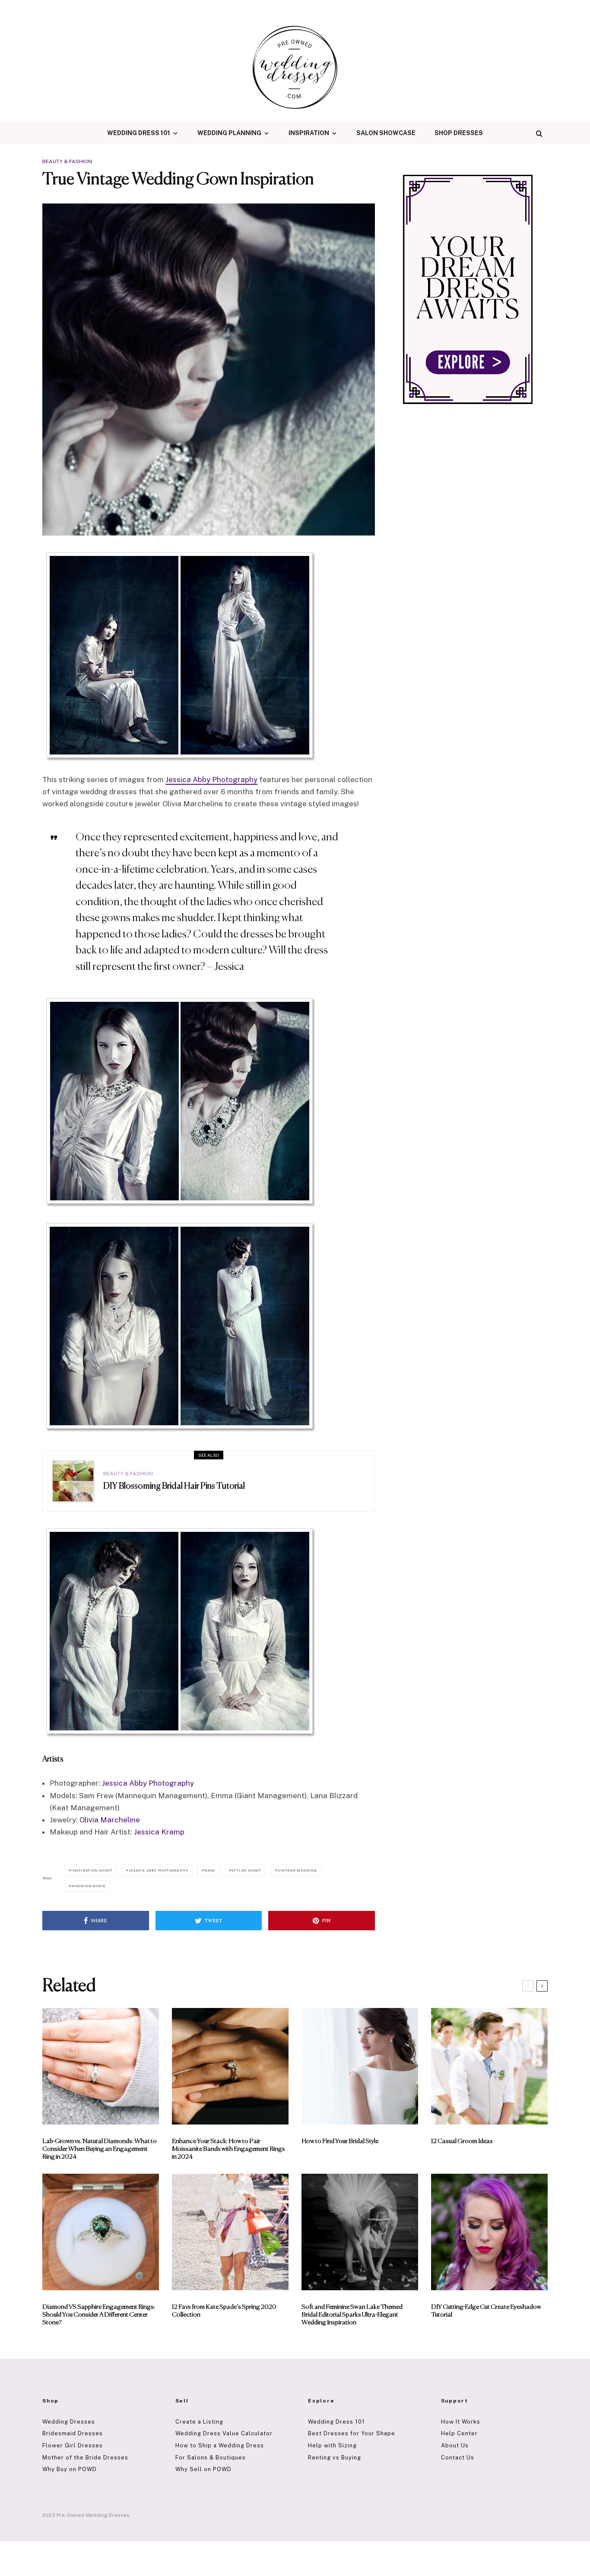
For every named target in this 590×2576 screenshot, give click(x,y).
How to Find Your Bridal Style (340, 2141)
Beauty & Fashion (67, 161)
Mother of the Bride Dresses (85, 2458)
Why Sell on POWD (203, 2469)
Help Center (459, 2433)
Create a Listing (199, 2422)
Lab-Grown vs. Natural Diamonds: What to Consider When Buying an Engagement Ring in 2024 (100, 2149)
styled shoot (246, 1870)
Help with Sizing (332, 2445)
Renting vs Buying (335, 2458)
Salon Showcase (386, 133)
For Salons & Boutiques (211, 2458)
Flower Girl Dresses (73, 2445)
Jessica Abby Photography (211, 780)
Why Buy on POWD (70, 2469)
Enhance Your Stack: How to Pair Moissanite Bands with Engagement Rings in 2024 (228, 2149)
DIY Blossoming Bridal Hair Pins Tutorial (174, 1486)
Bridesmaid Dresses (73, 2433)
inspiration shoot (92, 1870)
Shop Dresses (459, 133)
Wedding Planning (229, 133)
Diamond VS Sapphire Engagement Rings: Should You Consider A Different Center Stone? (99, 2315)
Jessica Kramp (159, 1832)
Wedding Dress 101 (139, 133)
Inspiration (309, 133)
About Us (455, 2445)
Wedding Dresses (69, 2422)
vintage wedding (297, 1870)
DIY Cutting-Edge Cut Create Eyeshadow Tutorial (486, 2311)
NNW (209, 1870)
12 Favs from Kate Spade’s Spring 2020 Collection (224, 2311)
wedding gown (88, 1886)
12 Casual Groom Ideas (462, 2141)
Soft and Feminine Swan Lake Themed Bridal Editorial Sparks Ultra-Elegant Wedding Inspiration (352, 2315)
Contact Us (458, 2458)
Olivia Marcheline (110, 1820)
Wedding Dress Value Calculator (224, 2433)
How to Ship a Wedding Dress (220, 2445)
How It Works (461, 2422)
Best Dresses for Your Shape (352, 2433)
